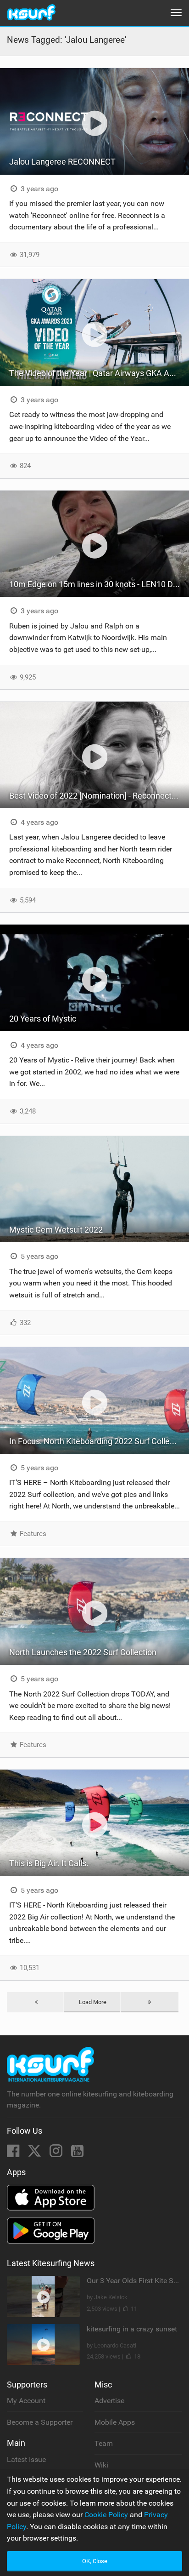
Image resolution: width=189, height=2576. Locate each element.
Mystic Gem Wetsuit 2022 (56, 1230)
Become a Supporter (40, 2422)
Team (104, 2443)
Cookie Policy (106, 2515)
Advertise (109, 2401)
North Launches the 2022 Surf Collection (83, 1652)
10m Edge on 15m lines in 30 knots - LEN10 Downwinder (99, 584)
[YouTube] (77, 2154)
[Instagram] (57, 2154)
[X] (35, 2154)
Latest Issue (26, 2459)
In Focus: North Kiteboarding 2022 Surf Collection (98, 1441)
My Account (26, 2401)
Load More (93, 2002)
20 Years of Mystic (43, 1019)
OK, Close (95, 2561)
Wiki (101, 2465)
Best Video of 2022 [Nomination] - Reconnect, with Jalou (99, 796)
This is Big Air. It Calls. (49, 1863)
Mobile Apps (115, 2422)
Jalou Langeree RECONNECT (62, 162)
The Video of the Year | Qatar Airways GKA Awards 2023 (99, 373)
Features (32, 1534)
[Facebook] (14, 2154)
